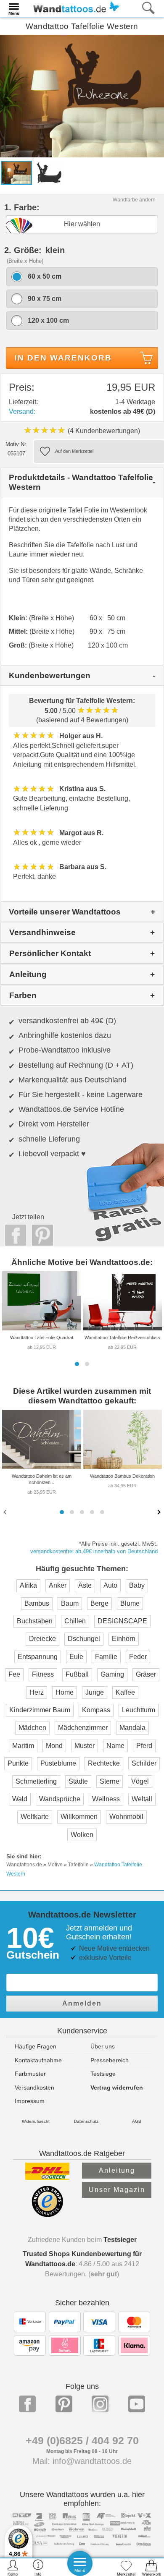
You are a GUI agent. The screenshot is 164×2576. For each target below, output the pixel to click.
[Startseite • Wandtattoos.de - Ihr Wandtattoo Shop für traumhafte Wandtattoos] (74, 8)
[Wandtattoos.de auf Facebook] (27, 2404)
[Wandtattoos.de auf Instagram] (100, 2404)
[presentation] (6, 1512)
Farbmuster (30, 2074)
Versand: (22, 411)
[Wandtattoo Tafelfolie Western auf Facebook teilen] (13, 1235)
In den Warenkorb (63, 358)
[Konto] (13, 2567)
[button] (77, 1364)
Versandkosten (34, 2087)
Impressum (30, 2101)
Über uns (103, 2046)
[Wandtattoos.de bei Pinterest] (64, 2404)
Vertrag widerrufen (117, 2087)
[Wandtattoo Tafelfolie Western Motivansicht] (49, 172)
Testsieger (120, 2240)
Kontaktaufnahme (38, 2060)
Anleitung (117, 2170)
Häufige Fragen (36, 2046)
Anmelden (82, 2003)
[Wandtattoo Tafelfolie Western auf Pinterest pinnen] (40, 1235)
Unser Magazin (117, 2190)
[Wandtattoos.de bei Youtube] (137, 2404)
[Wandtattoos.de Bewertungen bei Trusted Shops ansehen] (47, 2215)
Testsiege (103, 2074)
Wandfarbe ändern (134, 200)
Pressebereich (110, 2060)
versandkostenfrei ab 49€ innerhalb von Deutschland (94, 1551)
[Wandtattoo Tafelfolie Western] (82, 95)
